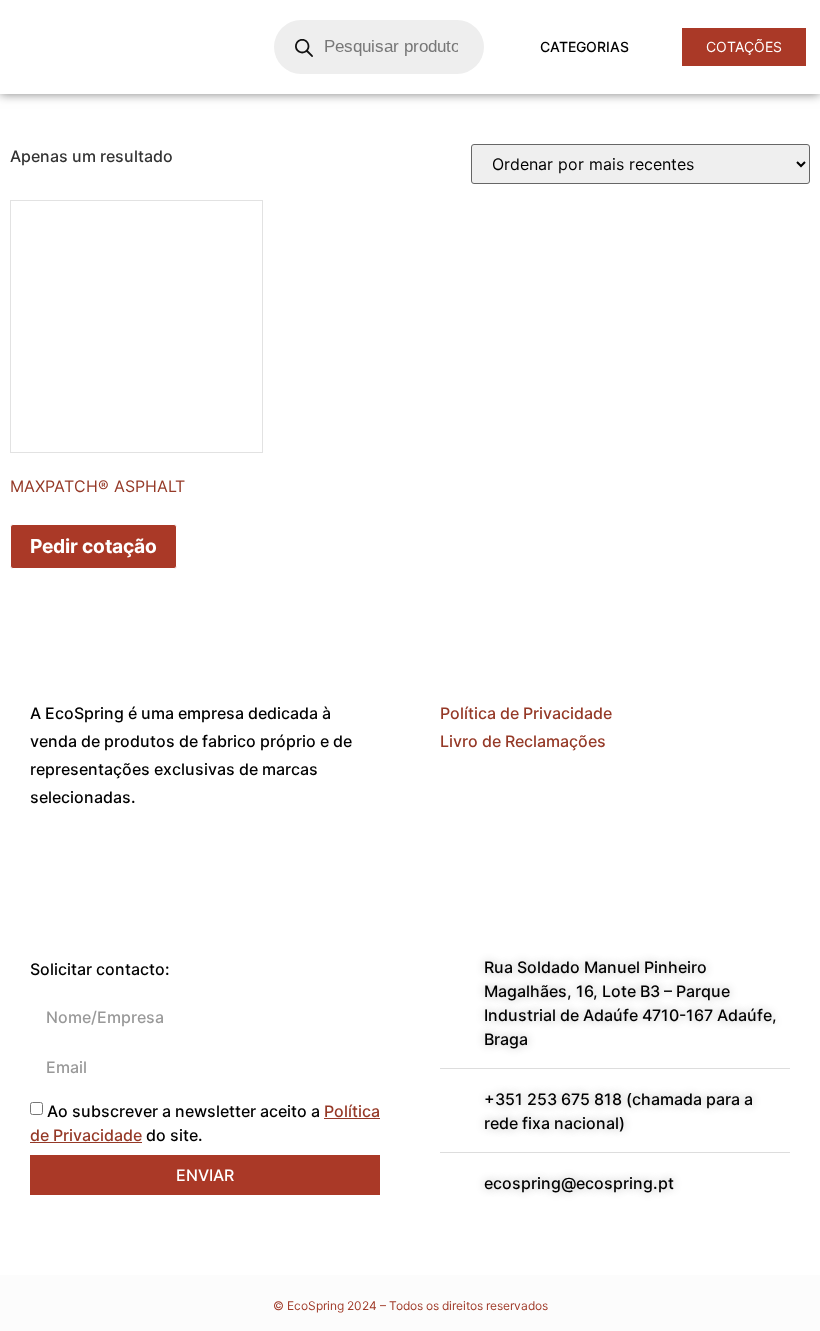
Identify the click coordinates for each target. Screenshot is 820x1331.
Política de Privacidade (526, 713)
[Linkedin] (110, 870)
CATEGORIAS (584, 46)
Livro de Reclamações (523, 741)
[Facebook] (55, 870)
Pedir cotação (93, 546)
